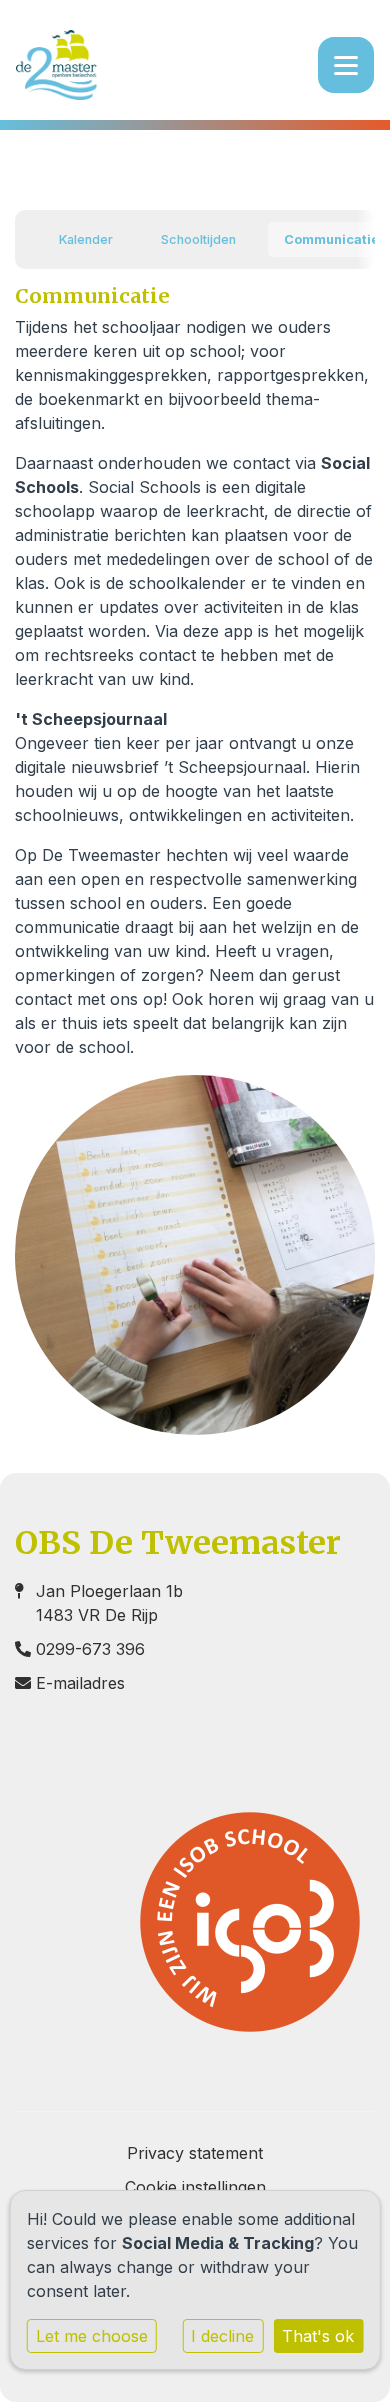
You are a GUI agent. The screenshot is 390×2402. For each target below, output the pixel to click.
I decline (222, 2336)
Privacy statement (195, 2153)
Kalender (86, 239)
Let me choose (92, 2336)
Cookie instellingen (195, 2187)
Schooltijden (198, 239)
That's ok (318, 2336)
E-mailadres (80, 1683)
